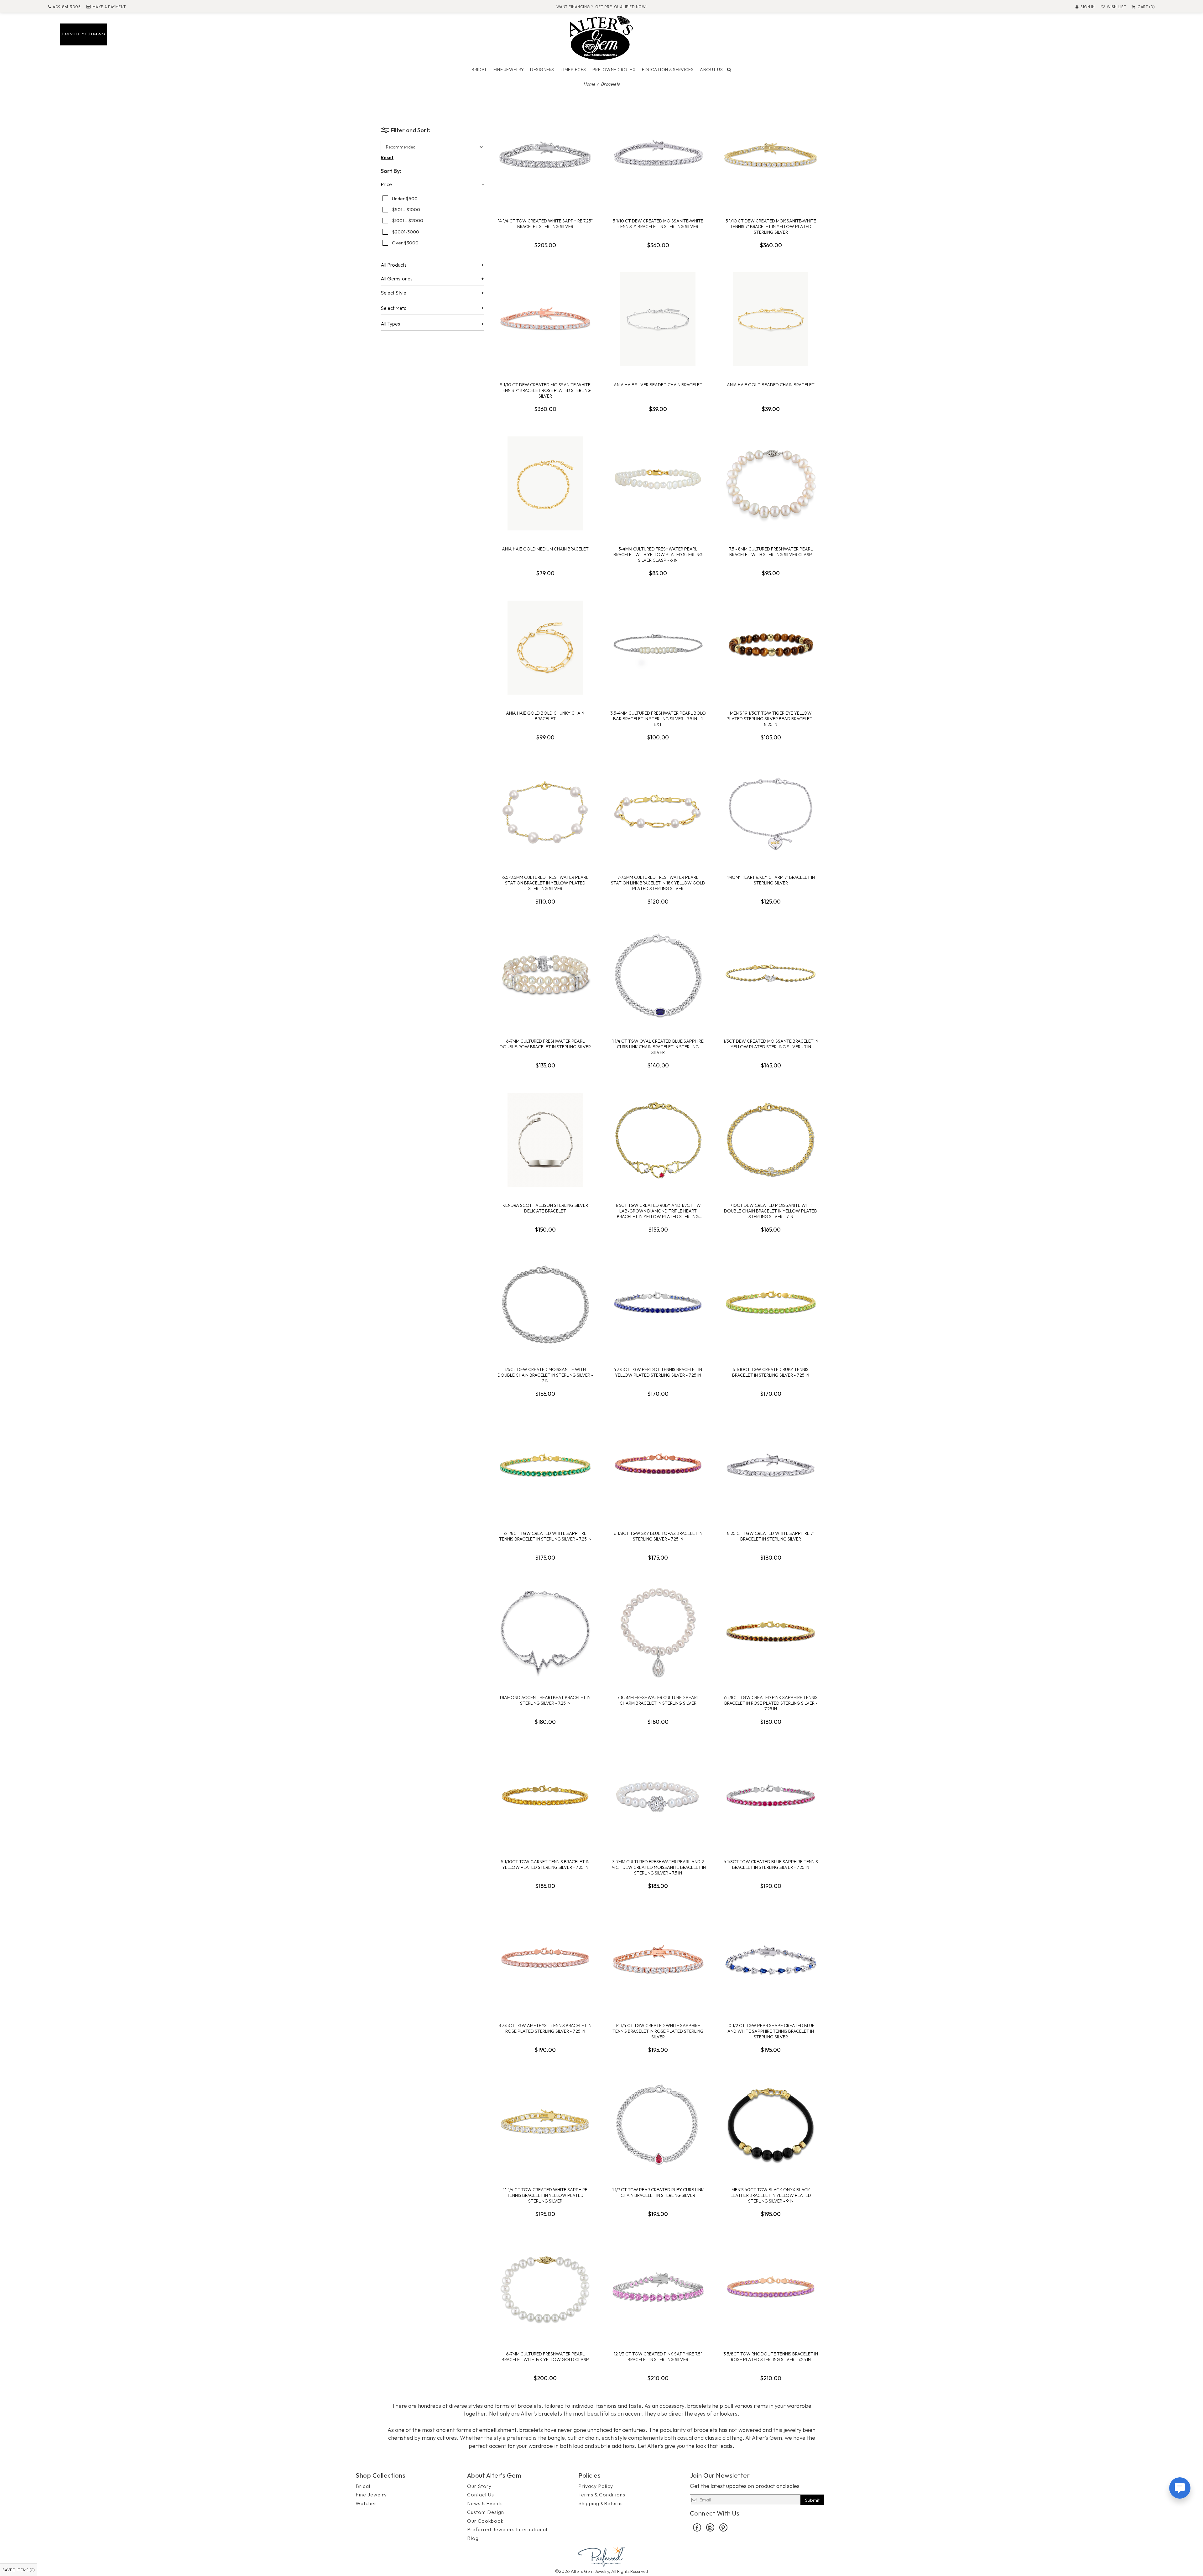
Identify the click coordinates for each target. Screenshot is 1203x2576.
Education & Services (668, 70)
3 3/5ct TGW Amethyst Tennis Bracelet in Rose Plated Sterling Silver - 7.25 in (545, 2028)
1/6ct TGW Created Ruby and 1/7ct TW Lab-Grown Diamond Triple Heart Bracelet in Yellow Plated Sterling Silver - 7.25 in (658, 1211)
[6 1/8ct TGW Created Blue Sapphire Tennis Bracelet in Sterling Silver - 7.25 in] (771, 1796)
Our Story (479, 2486)
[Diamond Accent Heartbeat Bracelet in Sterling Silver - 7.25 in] (545, 1632)
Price (386, 185)
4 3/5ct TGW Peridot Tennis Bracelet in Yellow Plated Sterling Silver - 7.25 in (658, 1372)
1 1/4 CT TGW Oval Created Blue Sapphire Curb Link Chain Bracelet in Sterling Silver (658, 1047)
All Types (390, 324)
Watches (366, 2503)
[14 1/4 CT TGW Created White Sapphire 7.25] (545, 155)
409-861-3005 (67, 7)
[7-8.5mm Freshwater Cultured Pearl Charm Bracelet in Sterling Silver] (658, 1632)
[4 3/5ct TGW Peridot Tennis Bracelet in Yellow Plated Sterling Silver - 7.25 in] (658, 1304)
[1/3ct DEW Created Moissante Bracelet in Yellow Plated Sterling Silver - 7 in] (771, 976)
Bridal (479, 70)
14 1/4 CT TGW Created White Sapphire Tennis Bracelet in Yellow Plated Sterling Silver (545, 2195)
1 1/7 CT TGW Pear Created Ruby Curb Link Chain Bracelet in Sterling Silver (658, 2193)
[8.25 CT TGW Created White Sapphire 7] (771, 1468)
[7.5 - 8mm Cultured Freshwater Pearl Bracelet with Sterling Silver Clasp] (771, 483)
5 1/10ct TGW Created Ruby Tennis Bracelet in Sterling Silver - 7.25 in (771, 1372)
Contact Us (481, 2495)
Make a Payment (109, 7)
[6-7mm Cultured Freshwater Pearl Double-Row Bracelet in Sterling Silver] (545, 976)
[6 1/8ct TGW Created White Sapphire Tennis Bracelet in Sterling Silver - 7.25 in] (545, 1468)
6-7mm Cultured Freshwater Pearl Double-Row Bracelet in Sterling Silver (545, 1044)
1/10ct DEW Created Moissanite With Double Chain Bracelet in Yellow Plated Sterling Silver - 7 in (771, 1211)
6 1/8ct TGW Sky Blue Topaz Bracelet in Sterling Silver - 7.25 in (658, 1536)
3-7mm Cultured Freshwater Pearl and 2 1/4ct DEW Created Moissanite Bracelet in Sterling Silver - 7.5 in (658, 1867)
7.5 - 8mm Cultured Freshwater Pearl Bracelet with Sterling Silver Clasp (771, 552)
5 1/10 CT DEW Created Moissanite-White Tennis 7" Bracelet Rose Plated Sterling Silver (545, 390)
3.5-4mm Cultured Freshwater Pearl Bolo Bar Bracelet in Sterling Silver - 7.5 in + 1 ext (658, 719)
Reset (387, 157)
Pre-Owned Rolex (614, 70)
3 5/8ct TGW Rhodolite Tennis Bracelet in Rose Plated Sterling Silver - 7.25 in (771, 2357)
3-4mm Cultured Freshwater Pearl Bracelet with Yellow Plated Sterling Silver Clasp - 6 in (658, 555)
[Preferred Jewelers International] (601, 2555)
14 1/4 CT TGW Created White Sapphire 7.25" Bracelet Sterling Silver (545, 224)
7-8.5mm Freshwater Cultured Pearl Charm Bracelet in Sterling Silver (658, 1700)
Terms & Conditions (602, 2495)
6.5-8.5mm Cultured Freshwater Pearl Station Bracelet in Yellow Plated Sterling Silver (545, 883)
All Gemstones (397, 279)
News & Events (485, 2503)
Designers (542, 70)
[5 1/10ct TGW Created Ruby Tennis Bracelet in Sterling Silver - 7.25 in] (771, 1304)
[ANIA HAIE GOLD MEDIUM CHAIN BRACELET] (545, 483)
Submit (812, 2500)
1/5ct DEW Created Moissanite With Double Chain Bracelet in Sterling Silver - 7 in (545, 1375)
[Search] (729, 70)
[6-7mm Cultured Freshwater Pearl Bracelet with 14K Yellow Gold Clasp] (545, 2288)
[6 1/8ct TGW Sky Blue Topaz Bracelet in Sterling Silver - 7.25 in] (658, 1468)
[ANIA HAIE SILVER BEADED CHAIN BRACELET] (658, 319)
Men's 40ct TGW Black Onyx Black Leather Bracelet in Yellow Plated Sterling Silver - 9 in (771, 2195)
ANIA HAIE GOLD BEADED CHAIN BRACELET (771, 385)
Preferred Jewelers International (507, 2529)
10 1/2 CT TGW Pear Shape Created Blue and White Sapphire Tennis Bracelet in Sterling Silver (771, 2031)
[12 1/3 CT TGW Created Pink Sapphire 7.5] (658, 2288)
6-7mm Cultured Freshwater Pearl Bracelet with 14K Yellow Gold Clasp (545, 2357)
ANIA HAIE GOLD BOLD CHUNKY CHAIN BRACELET (545, 716)
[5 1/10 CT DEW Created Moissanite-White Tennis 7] (658, 155)
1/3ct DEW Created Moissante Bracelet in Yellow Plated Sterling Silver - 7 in (771, 1044)
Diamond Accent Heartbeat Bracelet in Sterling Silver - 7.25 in (545, 1700)
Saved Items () (19, 2570)
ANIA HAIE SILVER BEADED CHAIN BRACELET (658, 385)
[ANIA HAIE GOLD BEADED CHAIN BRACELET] (771, 319)
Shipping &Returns (601, 2503)
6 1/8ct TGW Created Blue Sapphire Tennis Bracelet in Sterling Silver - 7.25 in (771, 1864)
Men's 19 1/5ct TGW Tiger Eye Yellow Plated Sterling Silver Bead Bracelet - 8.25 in (771, 719)
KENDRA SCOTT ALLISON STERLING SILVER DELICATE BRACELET (545, 1208)
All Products (394, 265)
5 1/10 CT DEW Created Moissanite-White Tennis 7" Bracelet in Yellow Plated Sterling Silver (771, 227)
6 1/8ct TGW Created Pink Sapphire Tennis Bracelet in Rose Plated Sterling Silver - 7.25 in (771, 1703)
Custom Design (486, 2512)
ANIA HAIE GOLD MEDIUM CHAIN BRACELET (545, 549)
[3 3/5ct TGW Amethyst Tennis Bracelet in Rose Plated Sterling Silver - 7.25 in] (545, 1960)
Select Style (393, 293)
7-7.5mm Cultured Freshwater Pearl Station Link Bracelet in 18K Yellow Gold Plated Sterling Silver (658, 883)
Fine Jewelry (509, 70)
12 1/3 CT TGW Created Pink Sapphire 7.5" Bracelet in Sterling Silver (658, 2357)
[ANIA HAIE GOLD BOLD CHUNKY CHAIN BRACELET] (545, 648)
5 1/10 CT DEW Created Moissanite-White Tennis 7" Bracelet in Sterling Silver (658, 224)
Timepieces (573, 70)
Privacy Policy (596, 2486)
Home (589, 84)
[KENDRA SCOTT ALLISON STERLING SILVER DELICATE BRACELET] (545, 1140)
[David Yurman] (84, 34)
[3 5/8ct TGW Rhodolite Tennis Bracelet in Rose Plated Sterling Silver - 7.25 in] (771, 2288)
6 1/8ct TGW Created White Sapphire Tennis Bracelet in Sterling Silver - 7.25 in (545, 1536)
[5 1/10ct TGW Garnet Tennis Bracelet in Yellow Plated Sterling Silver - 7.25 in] (545, 1796)
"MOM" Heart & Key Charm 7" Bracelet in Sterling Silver (771, 880)
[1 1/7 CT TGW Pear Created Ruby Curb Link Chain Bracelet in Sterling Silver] (658, 2124)
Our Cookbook (485, 2521)
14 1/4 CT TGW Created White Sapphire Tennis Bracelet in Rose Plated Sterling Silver (658, 2031)
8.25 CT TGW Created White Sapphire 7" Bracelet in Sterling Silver (771, 1536)
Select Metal (394, 308)
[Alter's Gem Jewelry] (601, 37)
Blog (473, 2538)
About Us (711, 70)
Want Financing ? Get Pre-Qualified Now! (602, 7)
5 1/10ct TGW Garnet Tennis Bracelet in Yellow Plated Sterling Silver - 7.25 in (545, 1864)
